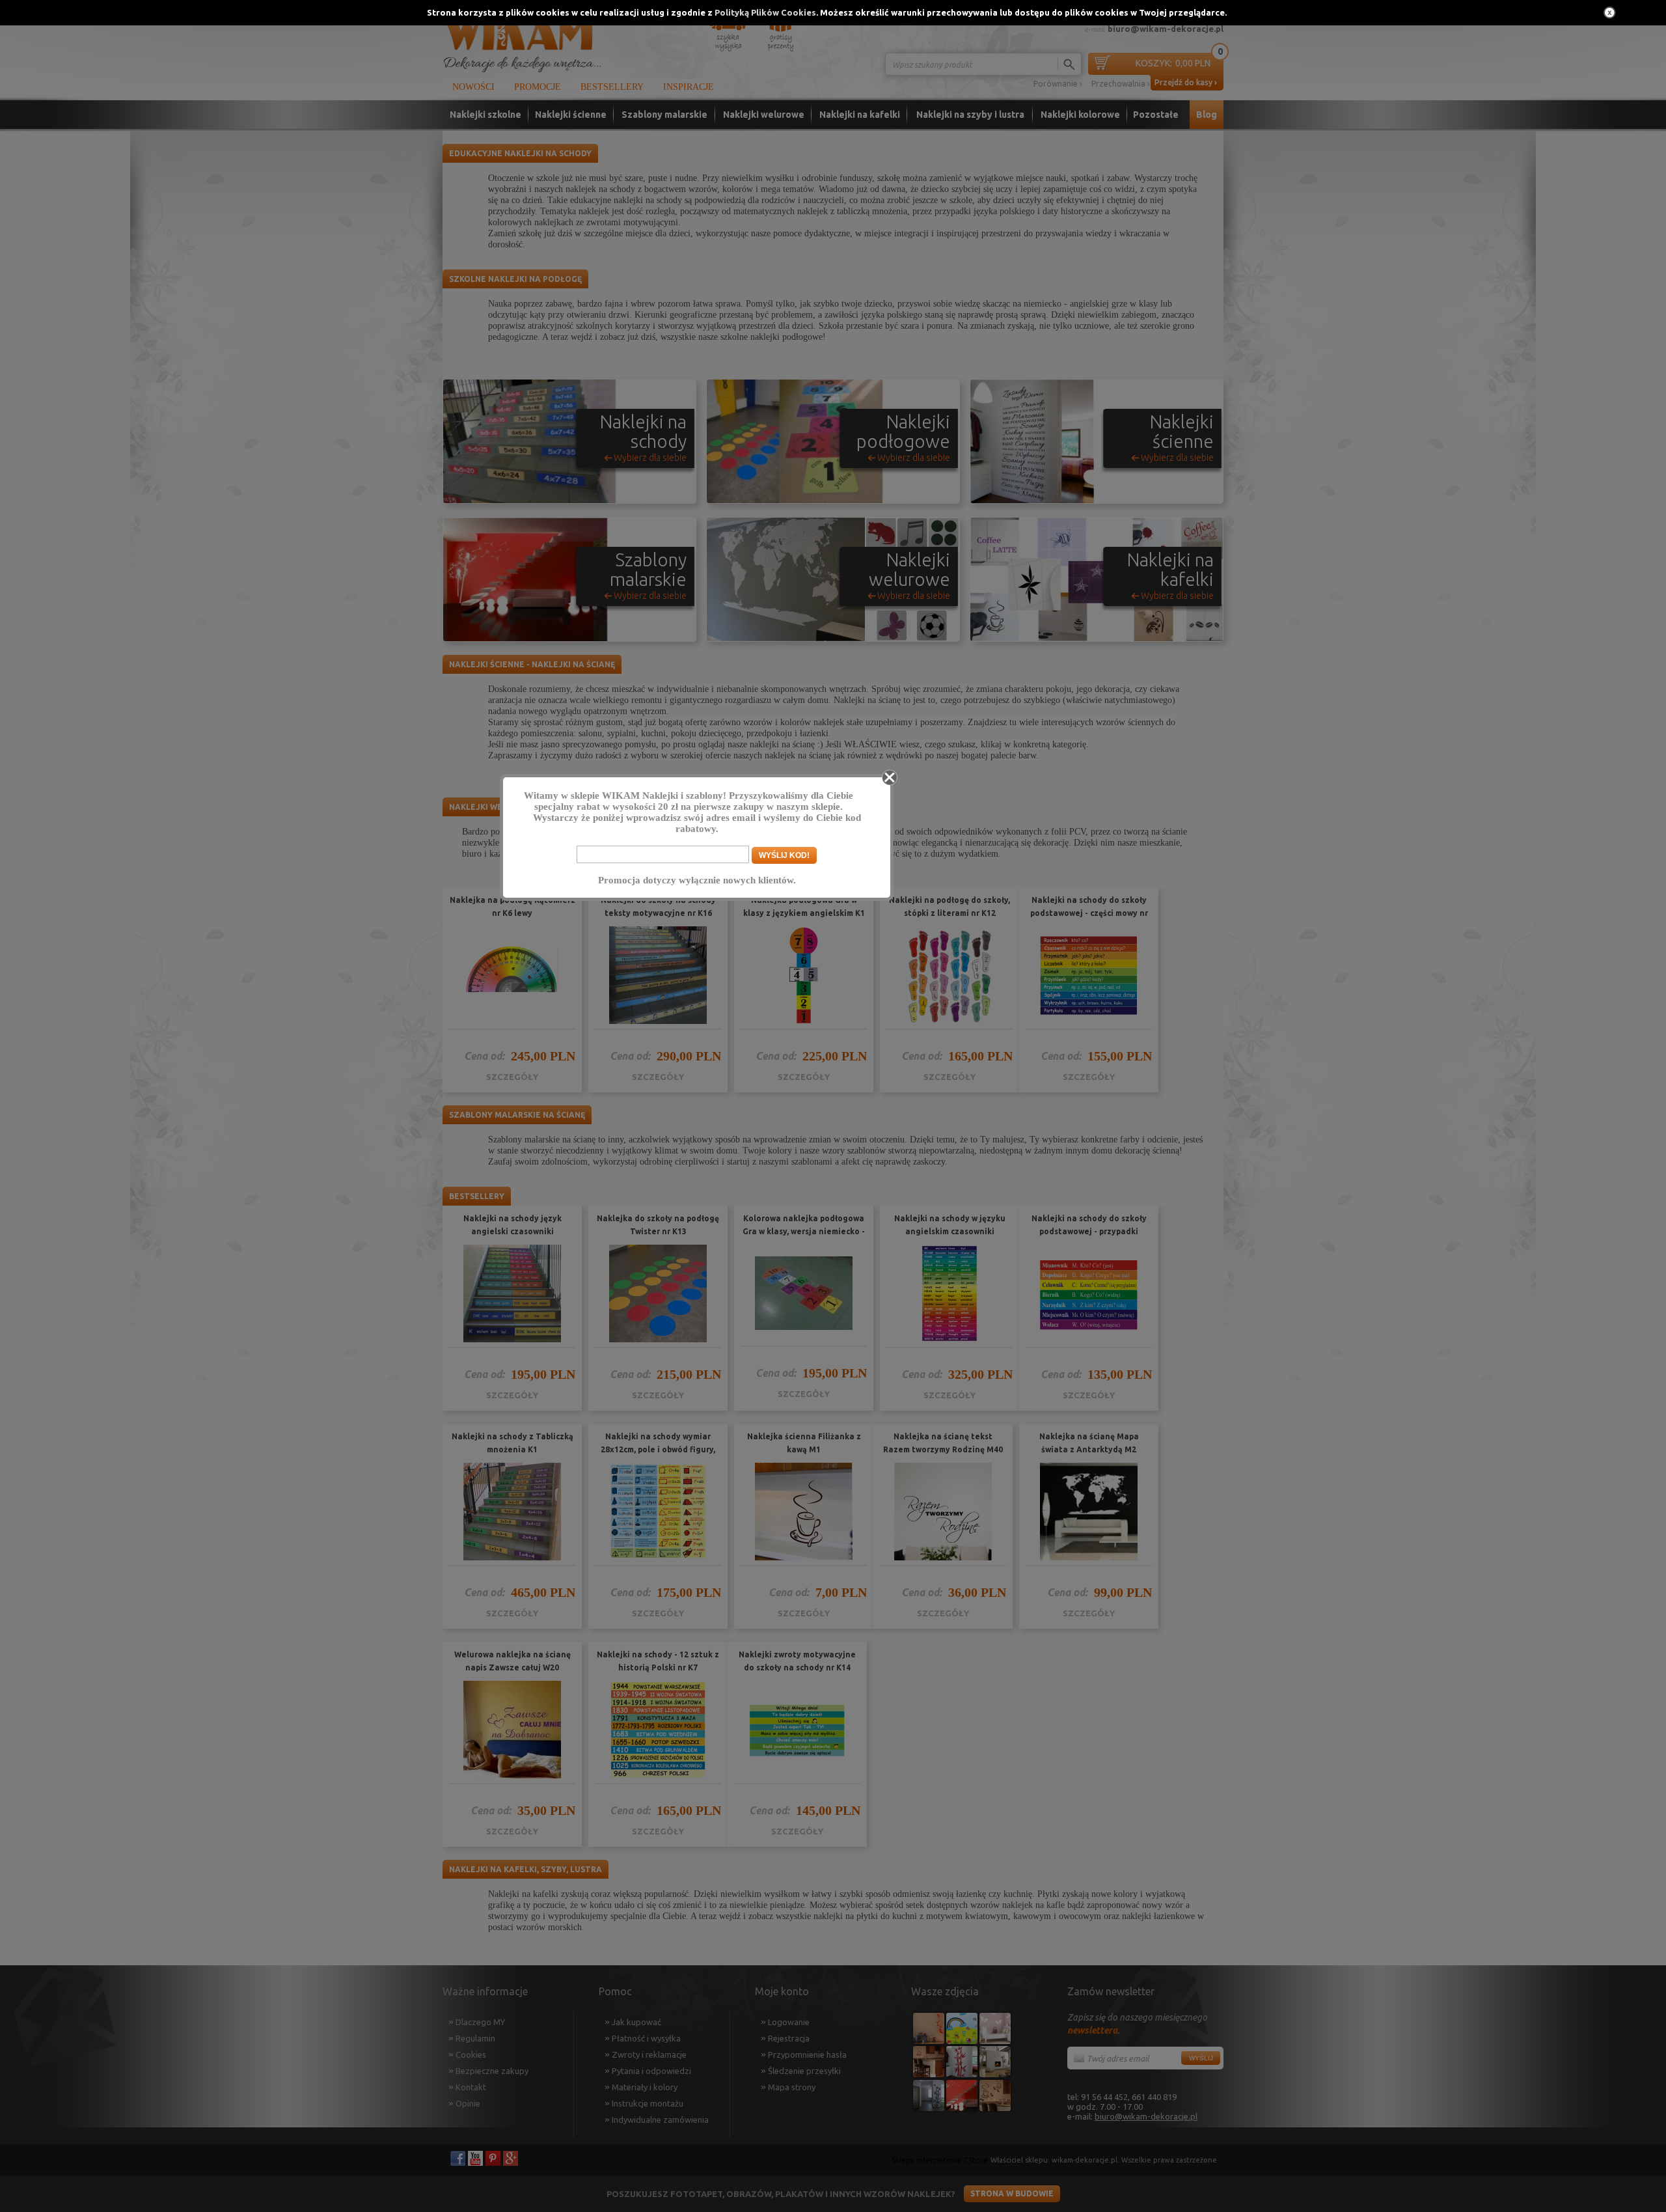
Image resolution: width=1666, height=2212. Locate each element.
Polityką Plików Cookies (765, 12)
